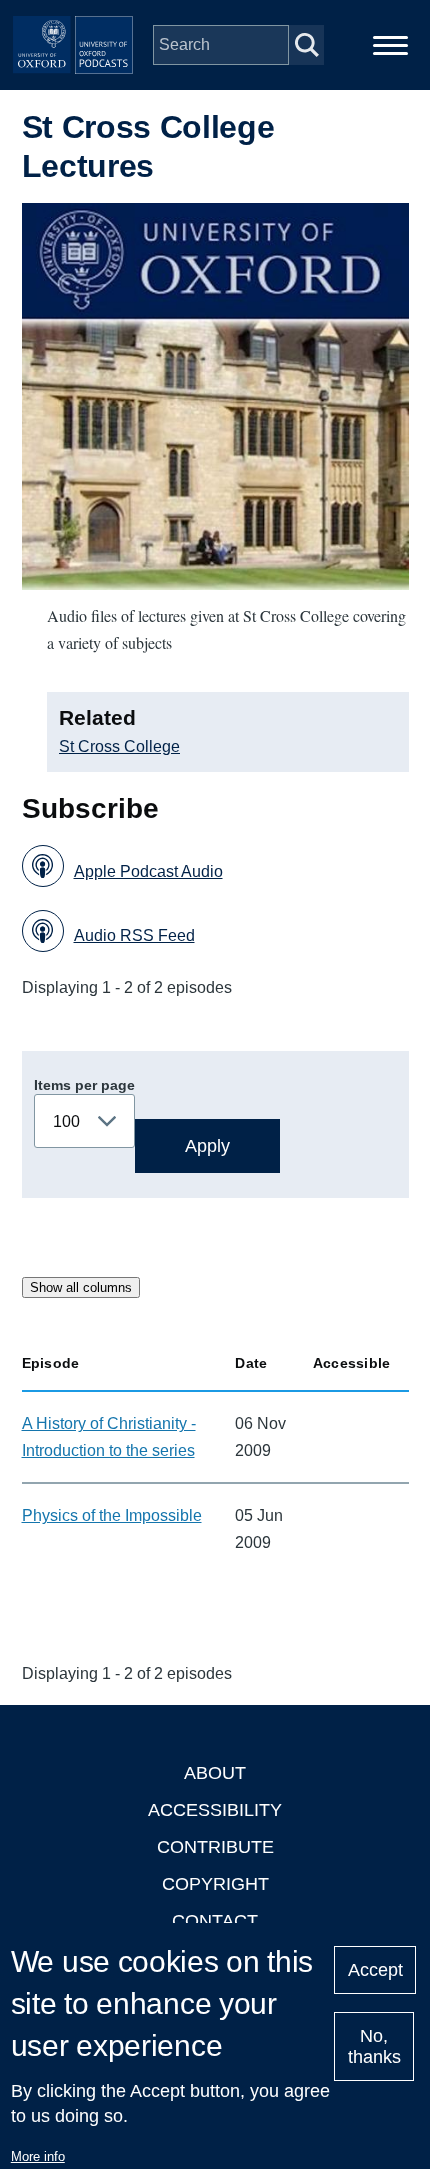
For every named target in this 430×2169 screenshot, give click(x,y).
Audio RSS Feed (134, 935)
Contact (215, 1921)
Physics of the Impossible (112, 1515)
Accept (375, 1970)
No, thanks (374, 2046)
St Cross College (119, 746)
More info (38, 2156)
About (215, 1773)
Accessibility (215, 1810)
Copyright (215, 1884)
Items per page (84, 1085)
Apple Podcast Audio (148, 871)
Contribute (215, 1847)
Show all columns (81, 1287)
